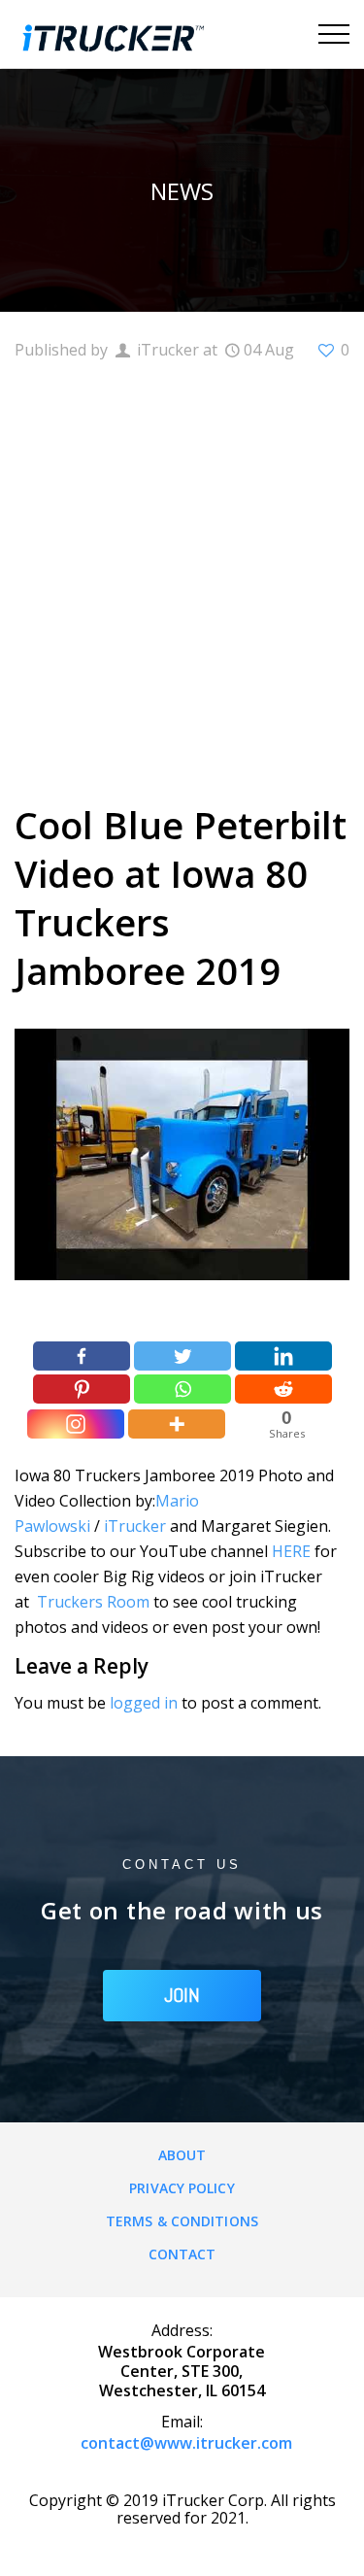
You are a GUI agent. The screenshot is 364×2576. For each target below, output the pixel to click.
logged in (144, 1703)
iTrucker (135, 1526)
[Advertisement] (182, 579)
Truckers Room (93, 1602)
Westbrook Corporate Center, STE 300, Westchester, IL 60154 (182, 2371)
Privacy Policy (182, 2188)
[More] (177, 1424)
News (182, 191)
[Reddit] (283, 1389)
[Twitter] (182, 1356)
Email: (182, 2422)
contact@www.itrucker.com (186, 2443)
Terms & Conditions (182, 2221)
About (182, 2155)
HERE (291, 1551)
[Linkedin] (283, 1356)
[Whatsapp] (182, 1389)
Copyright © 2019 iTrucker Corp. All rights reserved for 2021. (182, 2509)
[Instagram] (76, 1424)
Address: (182, 2330)
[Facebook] (82, 1356)
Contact (182, 2254)
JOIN (182, 1995)
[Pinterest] (82, 1389)
